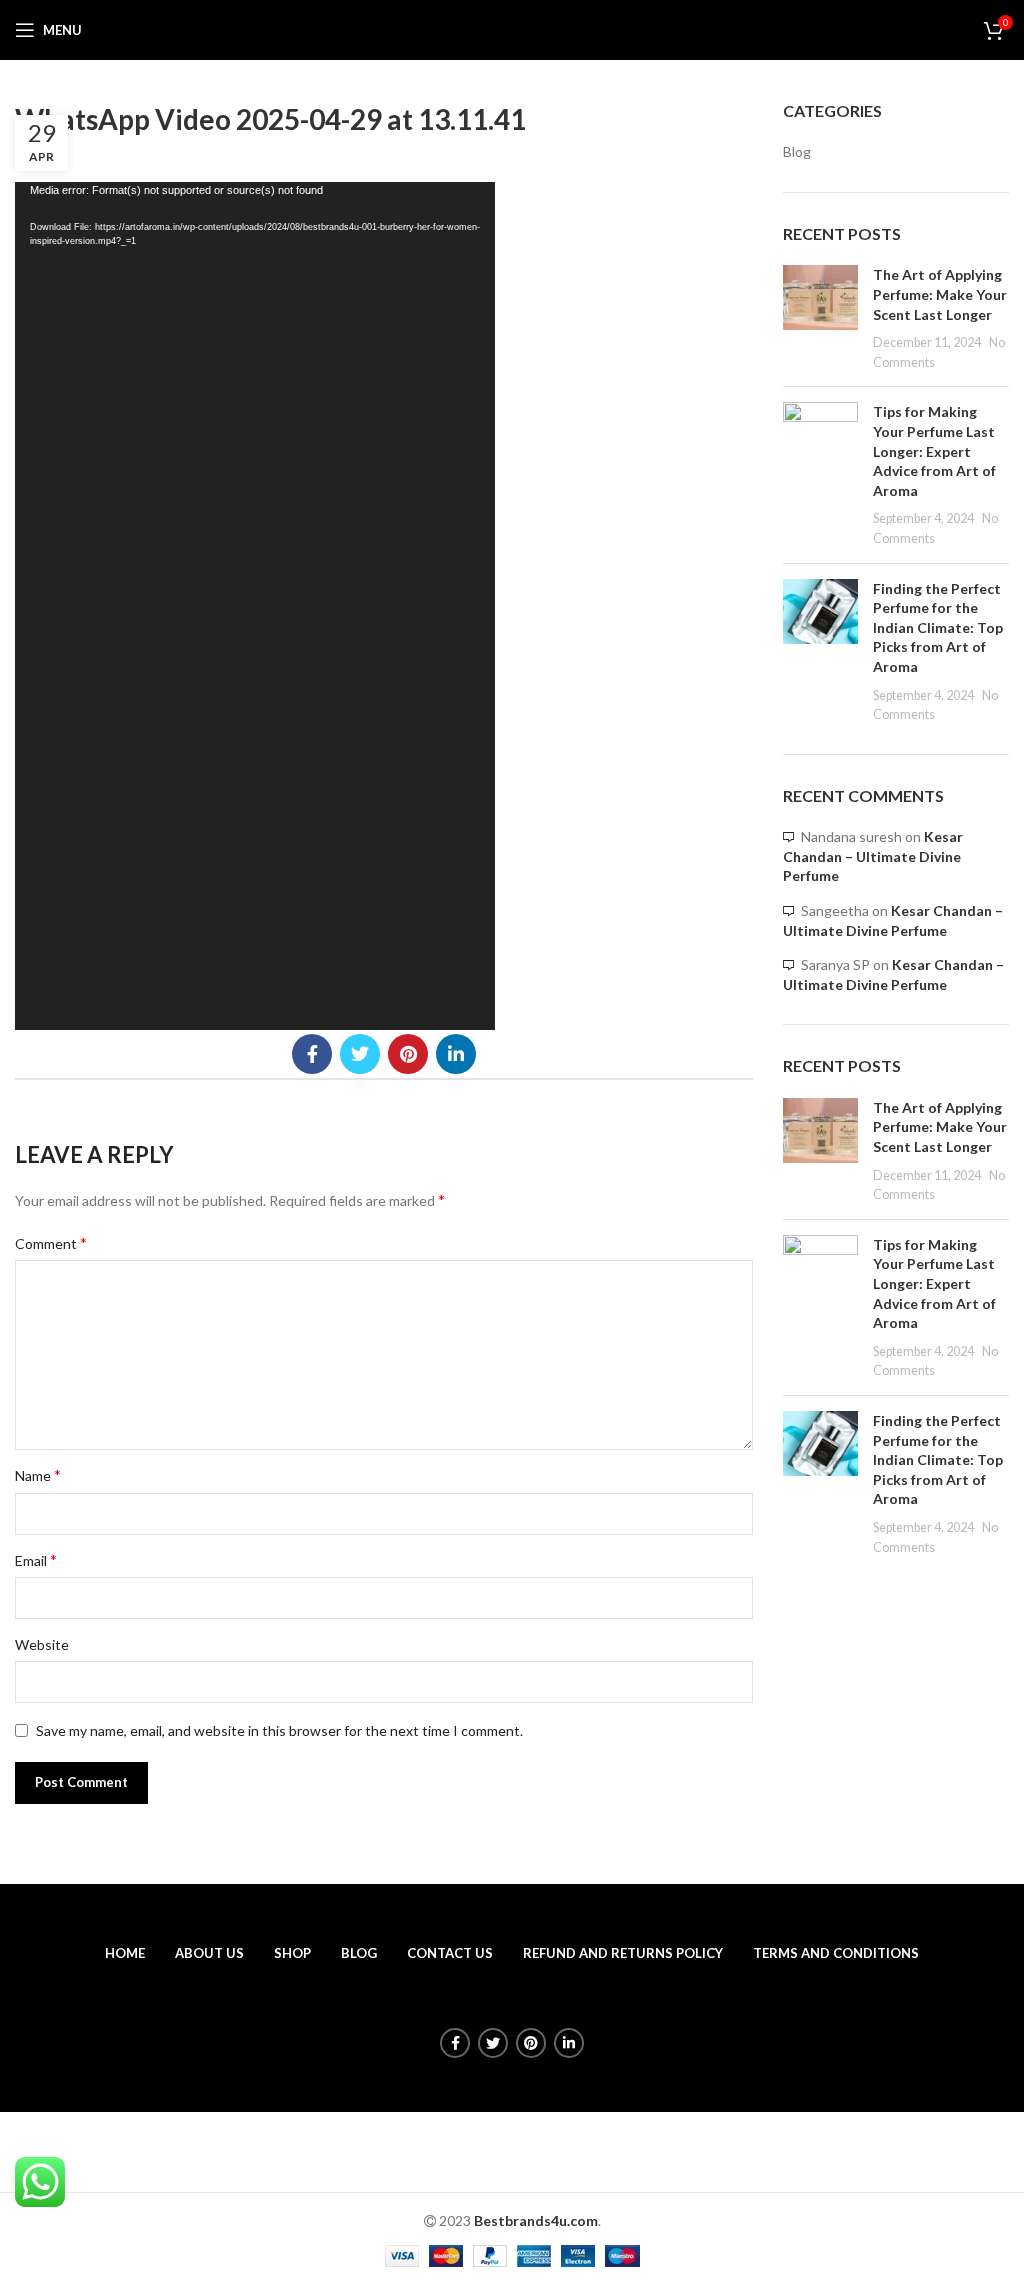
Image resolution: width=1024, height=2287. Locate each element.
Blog (797, 151)
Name (38, 1474)
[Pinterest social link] (408, 1054)
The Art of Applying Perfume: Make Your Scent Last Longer (940, 294)
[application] (255, 606)
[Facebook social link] (312, 1054)
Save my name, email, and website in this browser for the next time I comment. (279, 1730)
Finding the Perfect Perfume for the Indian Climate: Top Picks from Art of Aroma (938, 627)
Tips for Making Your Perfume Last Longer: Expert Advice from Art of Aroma (934, 450)
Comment (51, 1242)
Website (42, 1644)
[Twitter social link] (360, 1054)
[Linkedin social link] (456, 1054)
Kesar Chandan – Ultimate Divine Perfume (873, 856)
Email (36, 1559)
